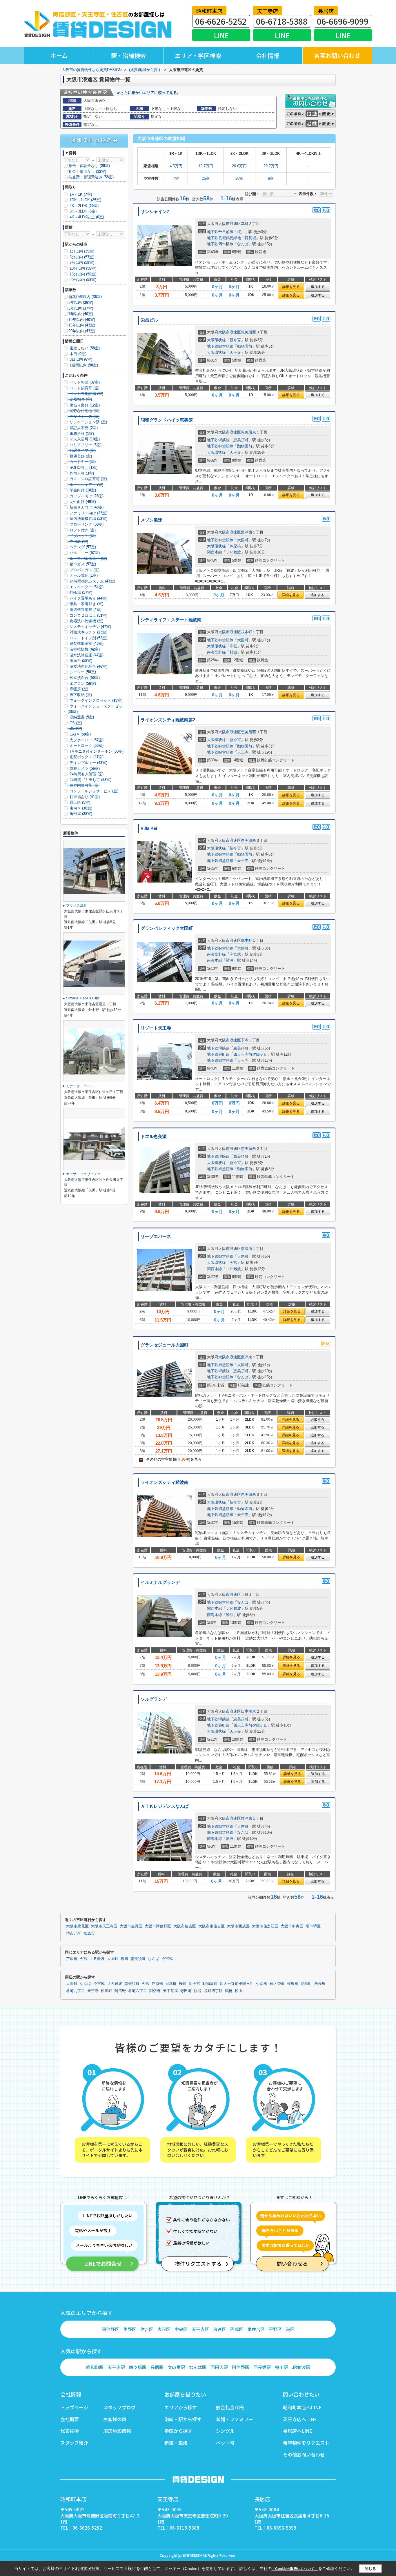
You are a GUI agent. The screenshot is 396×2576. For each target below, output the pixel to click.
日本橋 (171, 1984)
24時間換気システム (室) (92, 581)
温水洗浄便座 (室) (86, 655)
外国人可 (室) (81, 473)
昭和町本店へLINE (302, 2407)
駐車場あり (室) (84, 797)
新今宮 (235, 340)
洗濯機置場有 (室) (85, 610)
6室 (271, 178)
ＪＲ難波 (233, 552)
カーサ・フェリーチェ (83, 1174)
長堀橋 (293, 1984)
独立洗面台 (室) (84, 678)
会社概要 (70, 2419)
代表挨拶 (70, 2431)
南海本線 (215, 960)
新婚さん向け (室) (86, 507)
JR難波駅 (301, 2367)
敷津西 (247, 532)
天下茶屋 (170, 1991)
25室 (206, 178)
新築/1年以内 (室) (85, 297)
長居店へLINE (298, 2431)
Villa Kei (149, 828)
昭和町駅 (95, 2367)
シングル (225, 2431)
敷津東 (247, 1357)
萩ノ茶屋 (277, 1984)
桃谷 (198, 1991)
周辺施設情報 (117, 2431)
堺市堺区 (313, 1926)
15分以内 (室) (82, 274)
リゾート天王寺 (156, 1028)
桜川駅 (281, 2367)
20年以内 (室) (82, 331)
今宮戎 (235, 954)
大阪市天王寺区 (104, 1926)
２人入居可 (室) (84, 439)
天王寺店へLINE (300, 2419)
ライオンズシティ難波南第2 (168, 720)
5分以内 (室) (81, 257)
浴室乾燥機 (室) (84, 649)
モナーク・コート (80, 1086)
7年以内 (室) (81, 314)
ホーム (59, 56)
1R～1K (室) (80, 194)
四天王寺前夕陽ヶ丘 (250, 1054)
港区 (290, 2329)
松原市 (89, 1934)
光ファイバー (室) (86, 740)
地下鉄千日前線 (220, 232)
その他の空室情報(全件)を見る (171, 1459)
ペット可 (225, 2443)
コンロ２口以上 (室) (88, 615)
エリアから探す (181, 2407)
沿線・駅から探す (183, 2419)
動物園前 (245, 346)
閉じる (370, 2569)
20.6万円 (239, 166)
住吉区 (147, 2329)
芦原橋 (235, 546)
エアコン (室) (82, 684)
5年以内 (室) (81, 308)
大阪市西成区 (238, 1926)
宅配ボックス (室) (86, 757)
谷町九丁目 (76, 1991)
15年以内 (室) (82, 325)
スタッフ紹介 (74, 2443)
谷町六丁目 (138, 1991)
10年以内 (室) (82, 320)
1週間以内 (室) (83, 365)
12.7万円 (206, 166)
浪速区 (220, 2329)
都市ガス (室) (82, 564)
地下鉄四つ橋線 (220, 244)
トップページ (74, 2407)
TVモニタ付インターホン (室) (96, 751)
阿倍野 (120, 1991)
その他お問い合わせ (304, 2455)
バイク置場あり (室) (88, 598)
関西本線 (215, 552)
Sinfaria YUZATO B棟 (83, 998)
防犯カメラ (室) (84, 768)
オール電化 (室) (83, 575)
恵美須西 (248, 332)
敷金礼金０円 (230, 2407)
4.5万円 (176, 166)
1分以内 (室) (81, 251)
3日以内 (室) (80, 359)
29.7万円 (271, 166)
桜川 (241, 232)
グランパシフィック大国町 (167, 928)
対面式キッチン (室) (88, 632)
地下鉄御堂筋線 (220, 346)
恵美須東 (248, 432)
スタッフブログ (119, 2407)
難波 (233, 652)
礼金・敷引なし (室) (87, 171)
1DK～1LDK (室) (85, 200)
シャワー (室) (82, 672)
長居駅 (157, 2367)
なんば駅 (198, 2367)
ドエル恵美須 (154, 1137)
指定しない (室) (84, 348)
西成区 (237, 2329)
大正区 (164, 2329)
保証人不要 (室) (83, 428)
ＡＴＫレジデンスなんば (165, 1806)
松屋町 (107, 1991)
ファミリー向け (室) (88, 513)
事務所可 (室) (81, 434)
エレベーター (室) (86, 587)
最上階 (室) (79, 802)
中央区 (181, 2329)
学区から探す (178, 2431)
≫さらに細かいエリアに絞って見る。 (149, 93)
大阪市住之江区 (265, 1926)
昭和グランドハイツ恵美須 (167, 420)
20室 (239, 178)
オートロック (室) (86, 746)
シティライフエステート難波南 (171, 620)
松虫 (239, 1991)
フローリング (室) (86, 524)
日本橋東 (248, 1711)
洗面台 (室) (80, 661)
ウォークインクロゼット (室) (95, 700)
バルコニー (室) (84, 553)
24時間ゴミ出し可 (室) (90, 780)
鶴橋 (229, 1991)
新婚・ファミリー (235, 2419)
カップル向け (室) (86, 496)
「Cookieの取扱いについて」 (295, 2569)
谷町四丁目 (213, 1991)
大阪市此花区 (77, 1926)
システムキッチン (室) (90, 627)
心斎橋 (262, 1984)
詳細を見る (291, 287)
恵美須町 (241, 440)
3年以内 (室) (81, 303)
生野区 (130, 2329)
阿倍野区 (110, 2329)
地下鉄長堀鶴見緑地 (224, 238)
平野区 (275, 2329)
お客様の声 (115, 2419)
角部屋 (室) (80, 814)
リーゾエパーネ (156, 1237)
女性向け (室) (82, 502)
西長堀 (250, 238)
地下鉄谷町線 (218, 1054)
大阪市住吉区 (185, 1926)
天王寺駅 (116, 2367)
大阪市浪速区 (230, 224)
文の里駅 (176, 2367)
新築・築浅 (176, 2443)
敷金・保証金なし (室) (89, 166)
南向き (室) (80, 808)
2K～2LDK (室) (83, 206)
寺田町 (186, 1991)
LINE (221, 35)
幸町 (245, 224)
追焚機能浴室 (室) (86, 643)
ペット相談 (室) (84, 382)
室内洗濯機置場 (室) (88, 519)
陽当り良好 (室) (84, 405)
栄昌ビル (149, 320)
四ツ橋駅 (138, 2367)
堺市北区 (74, 1934)
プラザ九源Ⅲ (77, 905)
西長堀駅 (262, 2367)
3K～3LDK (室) (82, 211)
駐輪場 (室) (80, 592)
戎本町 (247, 632)
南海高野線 (216, 652)
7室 (176, 178)
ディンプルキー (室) (88, 763)
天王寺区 (200, 2329)
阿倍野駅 (241, 2367)
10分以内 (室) (82, 268)
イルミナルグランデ (160, 1582)
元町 (245, 1594)
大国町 (243, 540)
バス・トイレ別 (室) (88, 638)
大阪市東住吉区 (211, 1926)
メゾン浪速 (151, 520)
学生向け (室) (82, 490)
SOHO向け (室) (83, 468)
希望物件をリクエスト (306, 2443)
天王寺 (235, 352)
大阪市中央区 (292, 1926)
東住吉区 (256, 2329)
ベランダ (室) (82, 547)
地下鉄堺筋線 (218, 440)
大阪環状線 (216, 340)
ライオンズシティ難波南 (165, 1482)
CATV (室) (80, 734)
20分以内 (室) (82, 280)
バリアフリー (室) (85, 445)
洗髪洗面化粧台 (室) (88, 666)
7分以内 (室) (81, 263)
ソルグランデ (154, 1699)
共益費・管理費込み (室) (91, 177)
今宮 (233, 646)
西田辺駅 (219, 2367)
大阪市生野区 (131, 1926)
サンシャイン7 (155, 212)
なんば (243, 244)
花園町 (306, 1984)
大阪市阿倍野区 (158, 1926)
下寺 (245, 1040)
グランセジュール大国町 (165, 1345)
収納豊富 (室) (81, 717)
